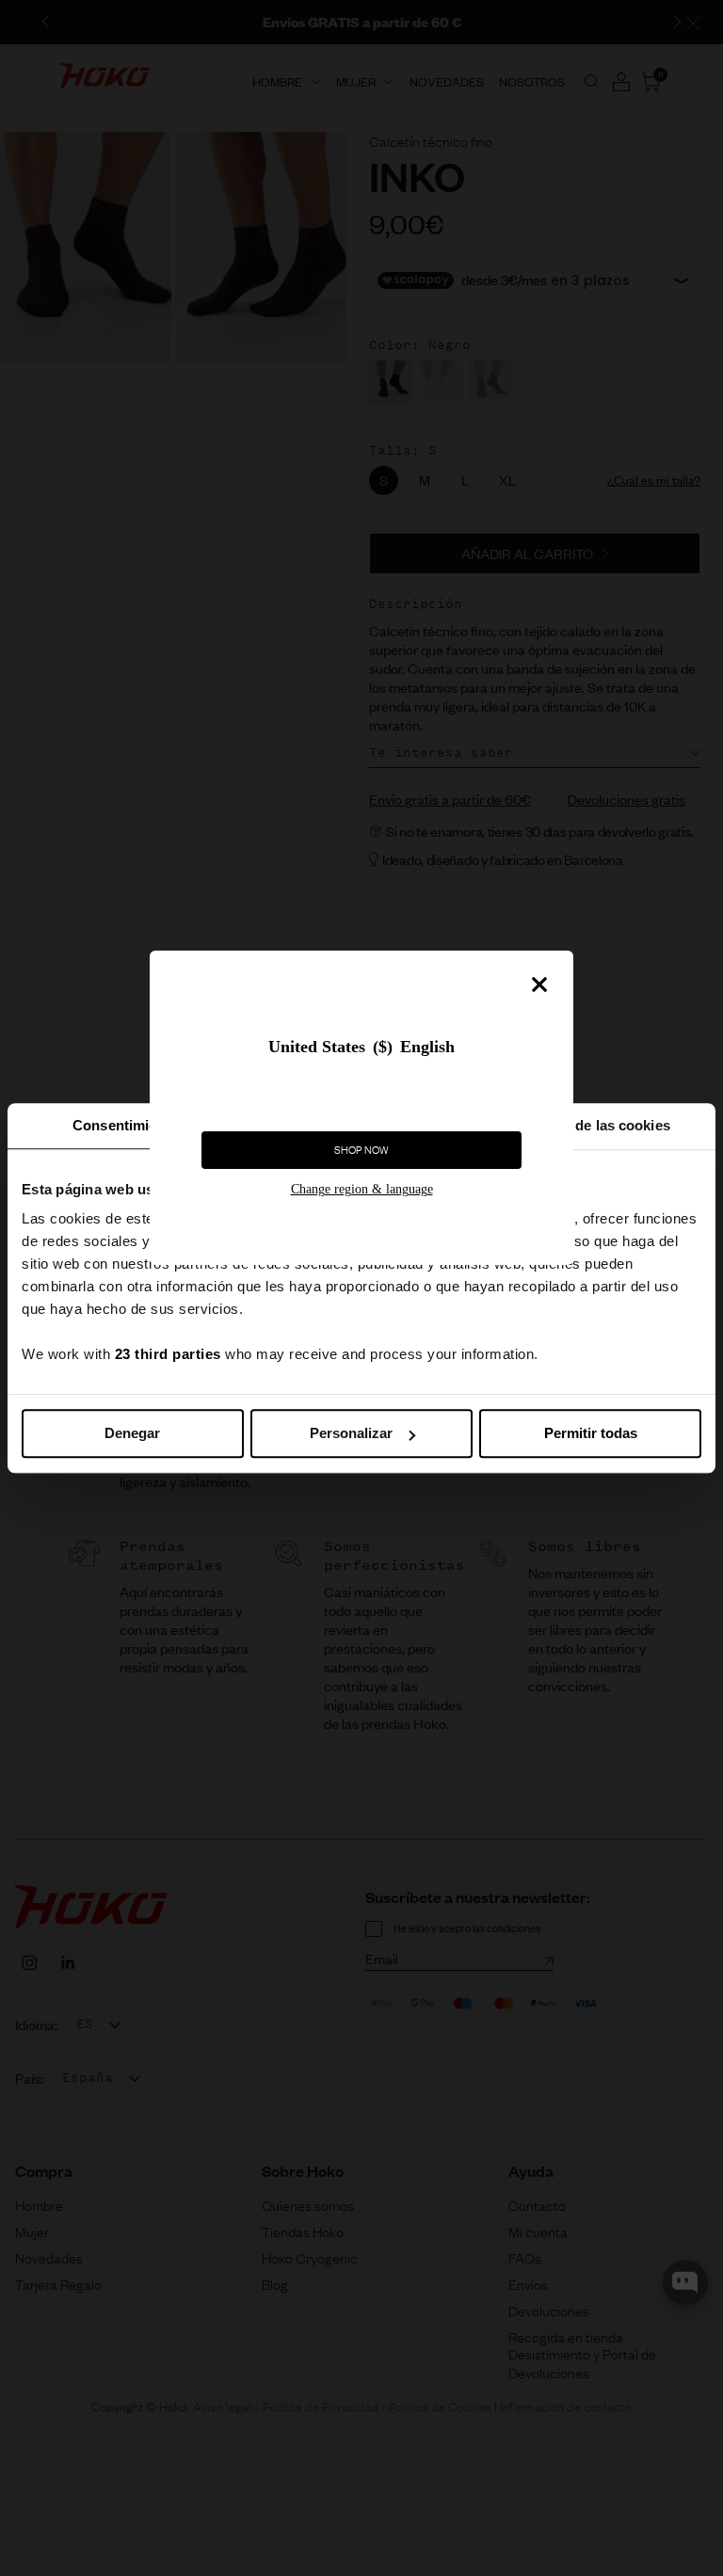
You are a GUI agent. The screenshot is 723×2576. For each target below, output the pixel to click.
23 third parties (168, 1354)
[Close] (539, 984)
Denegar (132, 1433)
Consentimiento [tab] (125, 1125)
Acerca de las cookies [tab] (598, 1125)
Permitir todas (591, 1433)
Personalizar (351, 1433)
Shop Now (361, 1150)
